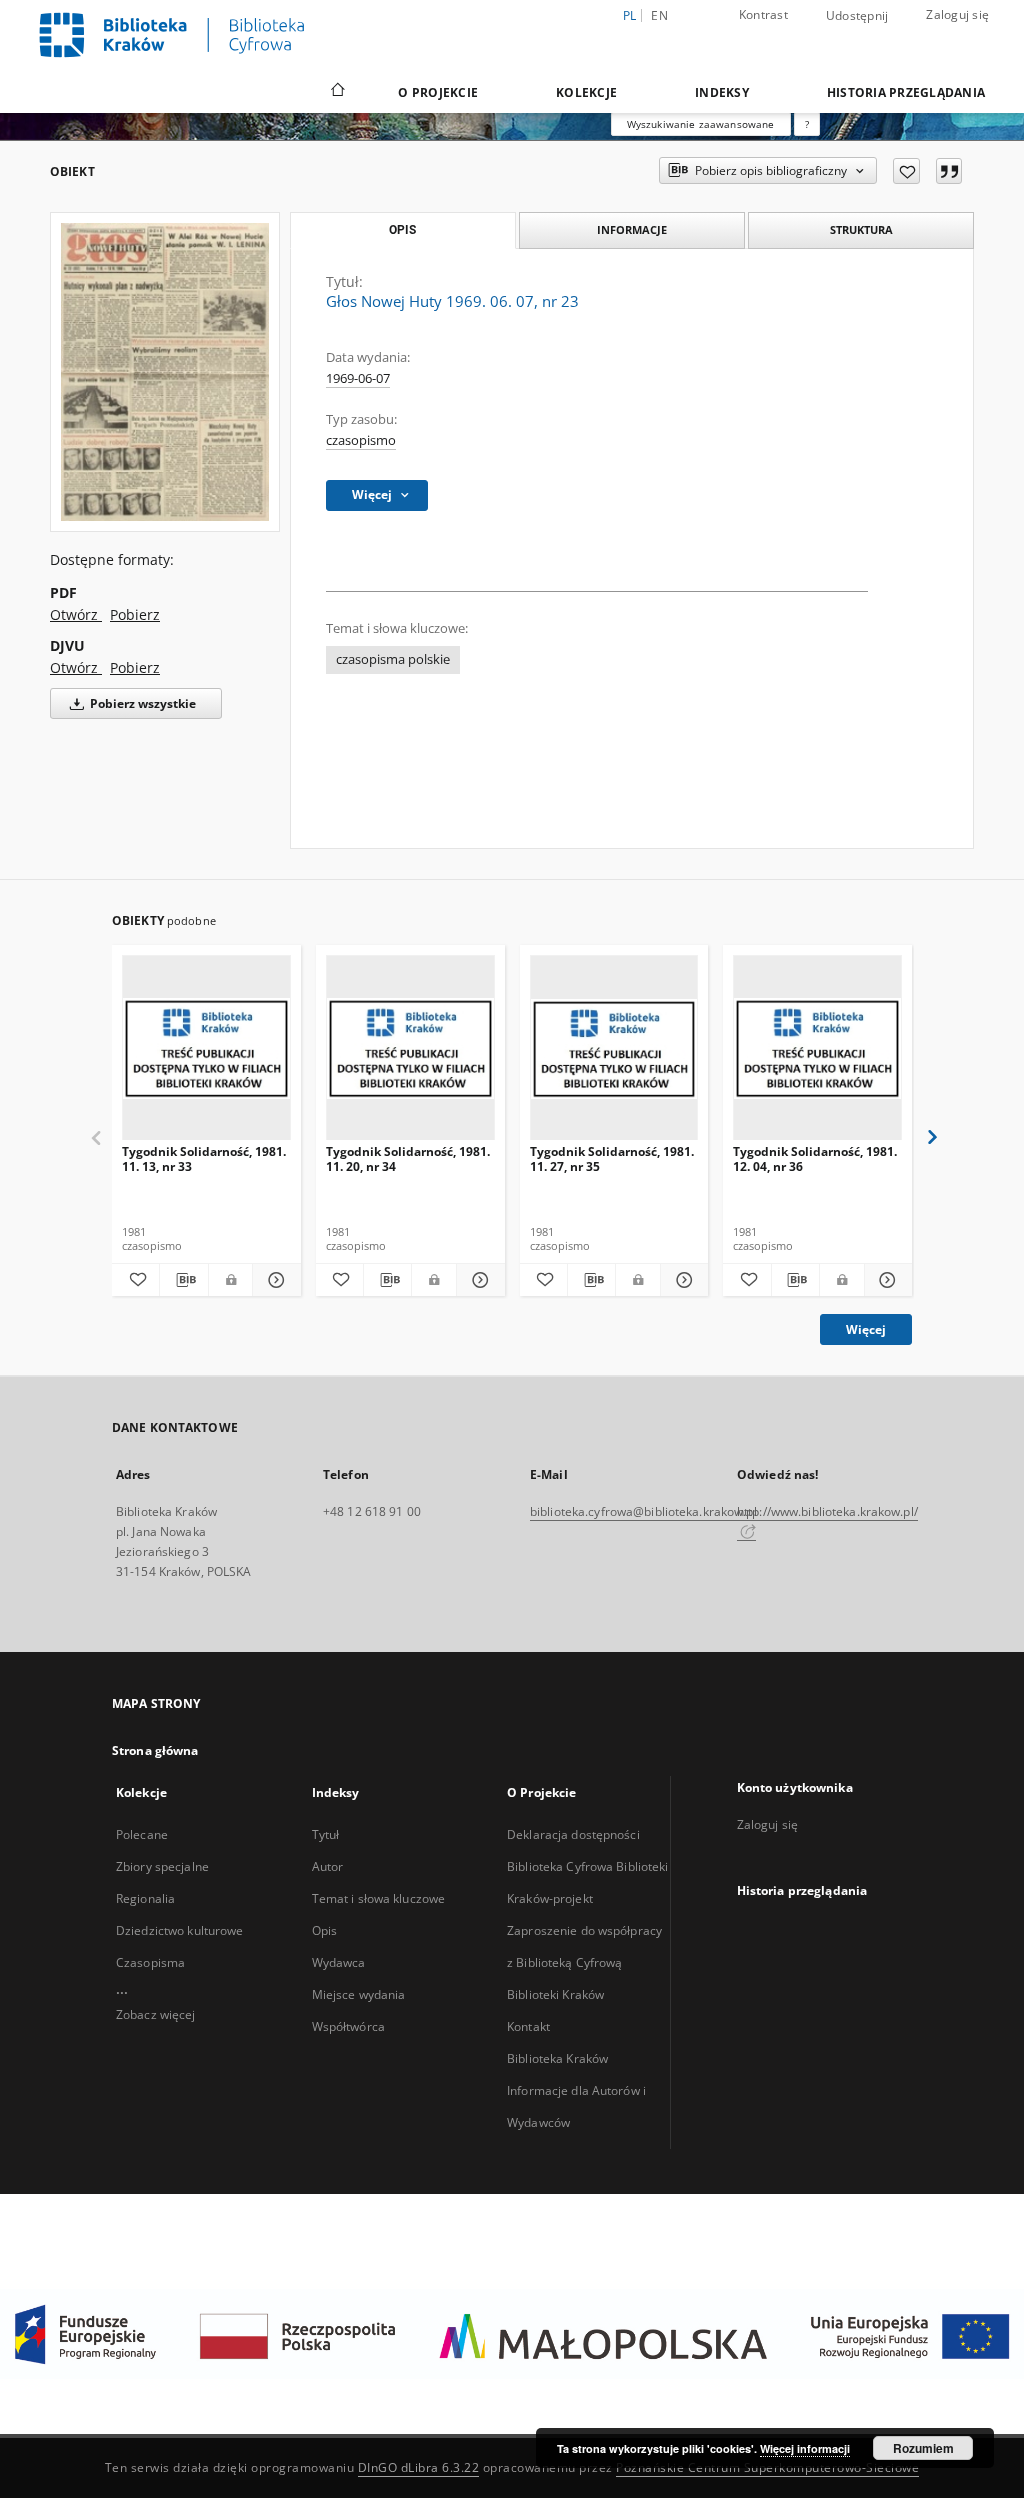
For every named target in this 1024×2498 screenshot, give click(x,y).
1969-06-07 (358, 378)
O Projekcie (438, 92)
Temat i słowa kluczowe (379, 1898)
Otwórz (76, 614)
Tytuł (326, 1834)
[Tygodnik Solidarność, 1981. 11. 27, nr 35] (614, 1048)
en (659, 15)
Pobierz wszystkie (141, 703)
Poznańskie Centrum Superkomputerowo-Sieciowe (767, 2467)
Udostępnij (857, 16)
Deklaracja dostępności (573, 1834)
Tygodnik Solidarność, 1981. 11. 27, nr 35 (612, 1158)
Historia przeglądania (906, 92)
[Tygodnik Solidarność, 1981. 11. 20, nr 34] (410, 1048)
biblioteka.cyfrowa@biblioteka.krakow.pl (643, 1511)
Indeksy (722, 92)
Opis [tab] (402, 230)
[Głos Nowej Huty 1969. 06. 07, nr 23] (165, 372)
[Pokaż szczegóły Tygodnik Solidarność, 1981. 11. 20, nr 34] (477, 1280)
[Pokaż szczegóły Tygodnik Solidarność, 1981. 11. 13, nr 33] (273, 1280)
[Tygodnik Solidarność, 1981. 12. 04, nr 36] (817, 1048)
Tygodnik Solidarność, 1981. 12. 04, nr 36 (815, 1158)
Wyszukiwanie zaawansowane (701, 124)
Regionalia (145, 1898)
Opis (324, 1930)
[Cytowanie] (949, 171)
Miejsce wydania (359, 1994)
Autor (328, 1866)
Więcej (866, 1329)
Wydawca (339, 1962)
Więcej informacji (805, 2448)
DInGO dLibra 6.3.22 (419, 2467)
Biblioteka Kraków (557, 2058)
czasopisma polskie (393, 659)
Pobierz (135, 614)
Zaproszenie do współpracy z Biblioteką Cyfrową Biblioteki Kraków (584, 1962)
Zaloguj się (957, 14)
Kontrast (763, 14)
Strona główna (155, 1750)
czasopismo (361, 440)
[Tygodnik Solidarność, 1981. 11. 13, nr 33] (206, 1048)
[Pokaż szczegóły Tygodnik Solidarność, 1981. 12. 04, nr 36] (885, 1280)
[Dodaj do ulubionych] (906, 171)
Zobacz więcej (156, 2014)
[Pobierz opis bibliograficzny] (183, 1280)
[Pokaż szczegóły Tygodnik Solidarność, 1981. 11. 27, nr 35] (681, 1280)
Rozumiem (923, 2448)
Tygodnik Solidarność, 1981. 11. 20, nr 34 (408, 1158)
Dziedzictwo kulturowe (180, 1930)
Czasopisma (150, 1962)
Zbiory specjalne (162, 1866)
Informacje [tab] (632, 229)
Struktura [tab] (861, 229)
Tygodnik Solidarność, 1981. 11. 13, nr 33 (204, 1158)
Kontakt (528, 2026)
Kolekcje (586, 92)
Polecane (142, 1834)
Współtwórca (348, 2026)
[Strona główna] (336, 92)
